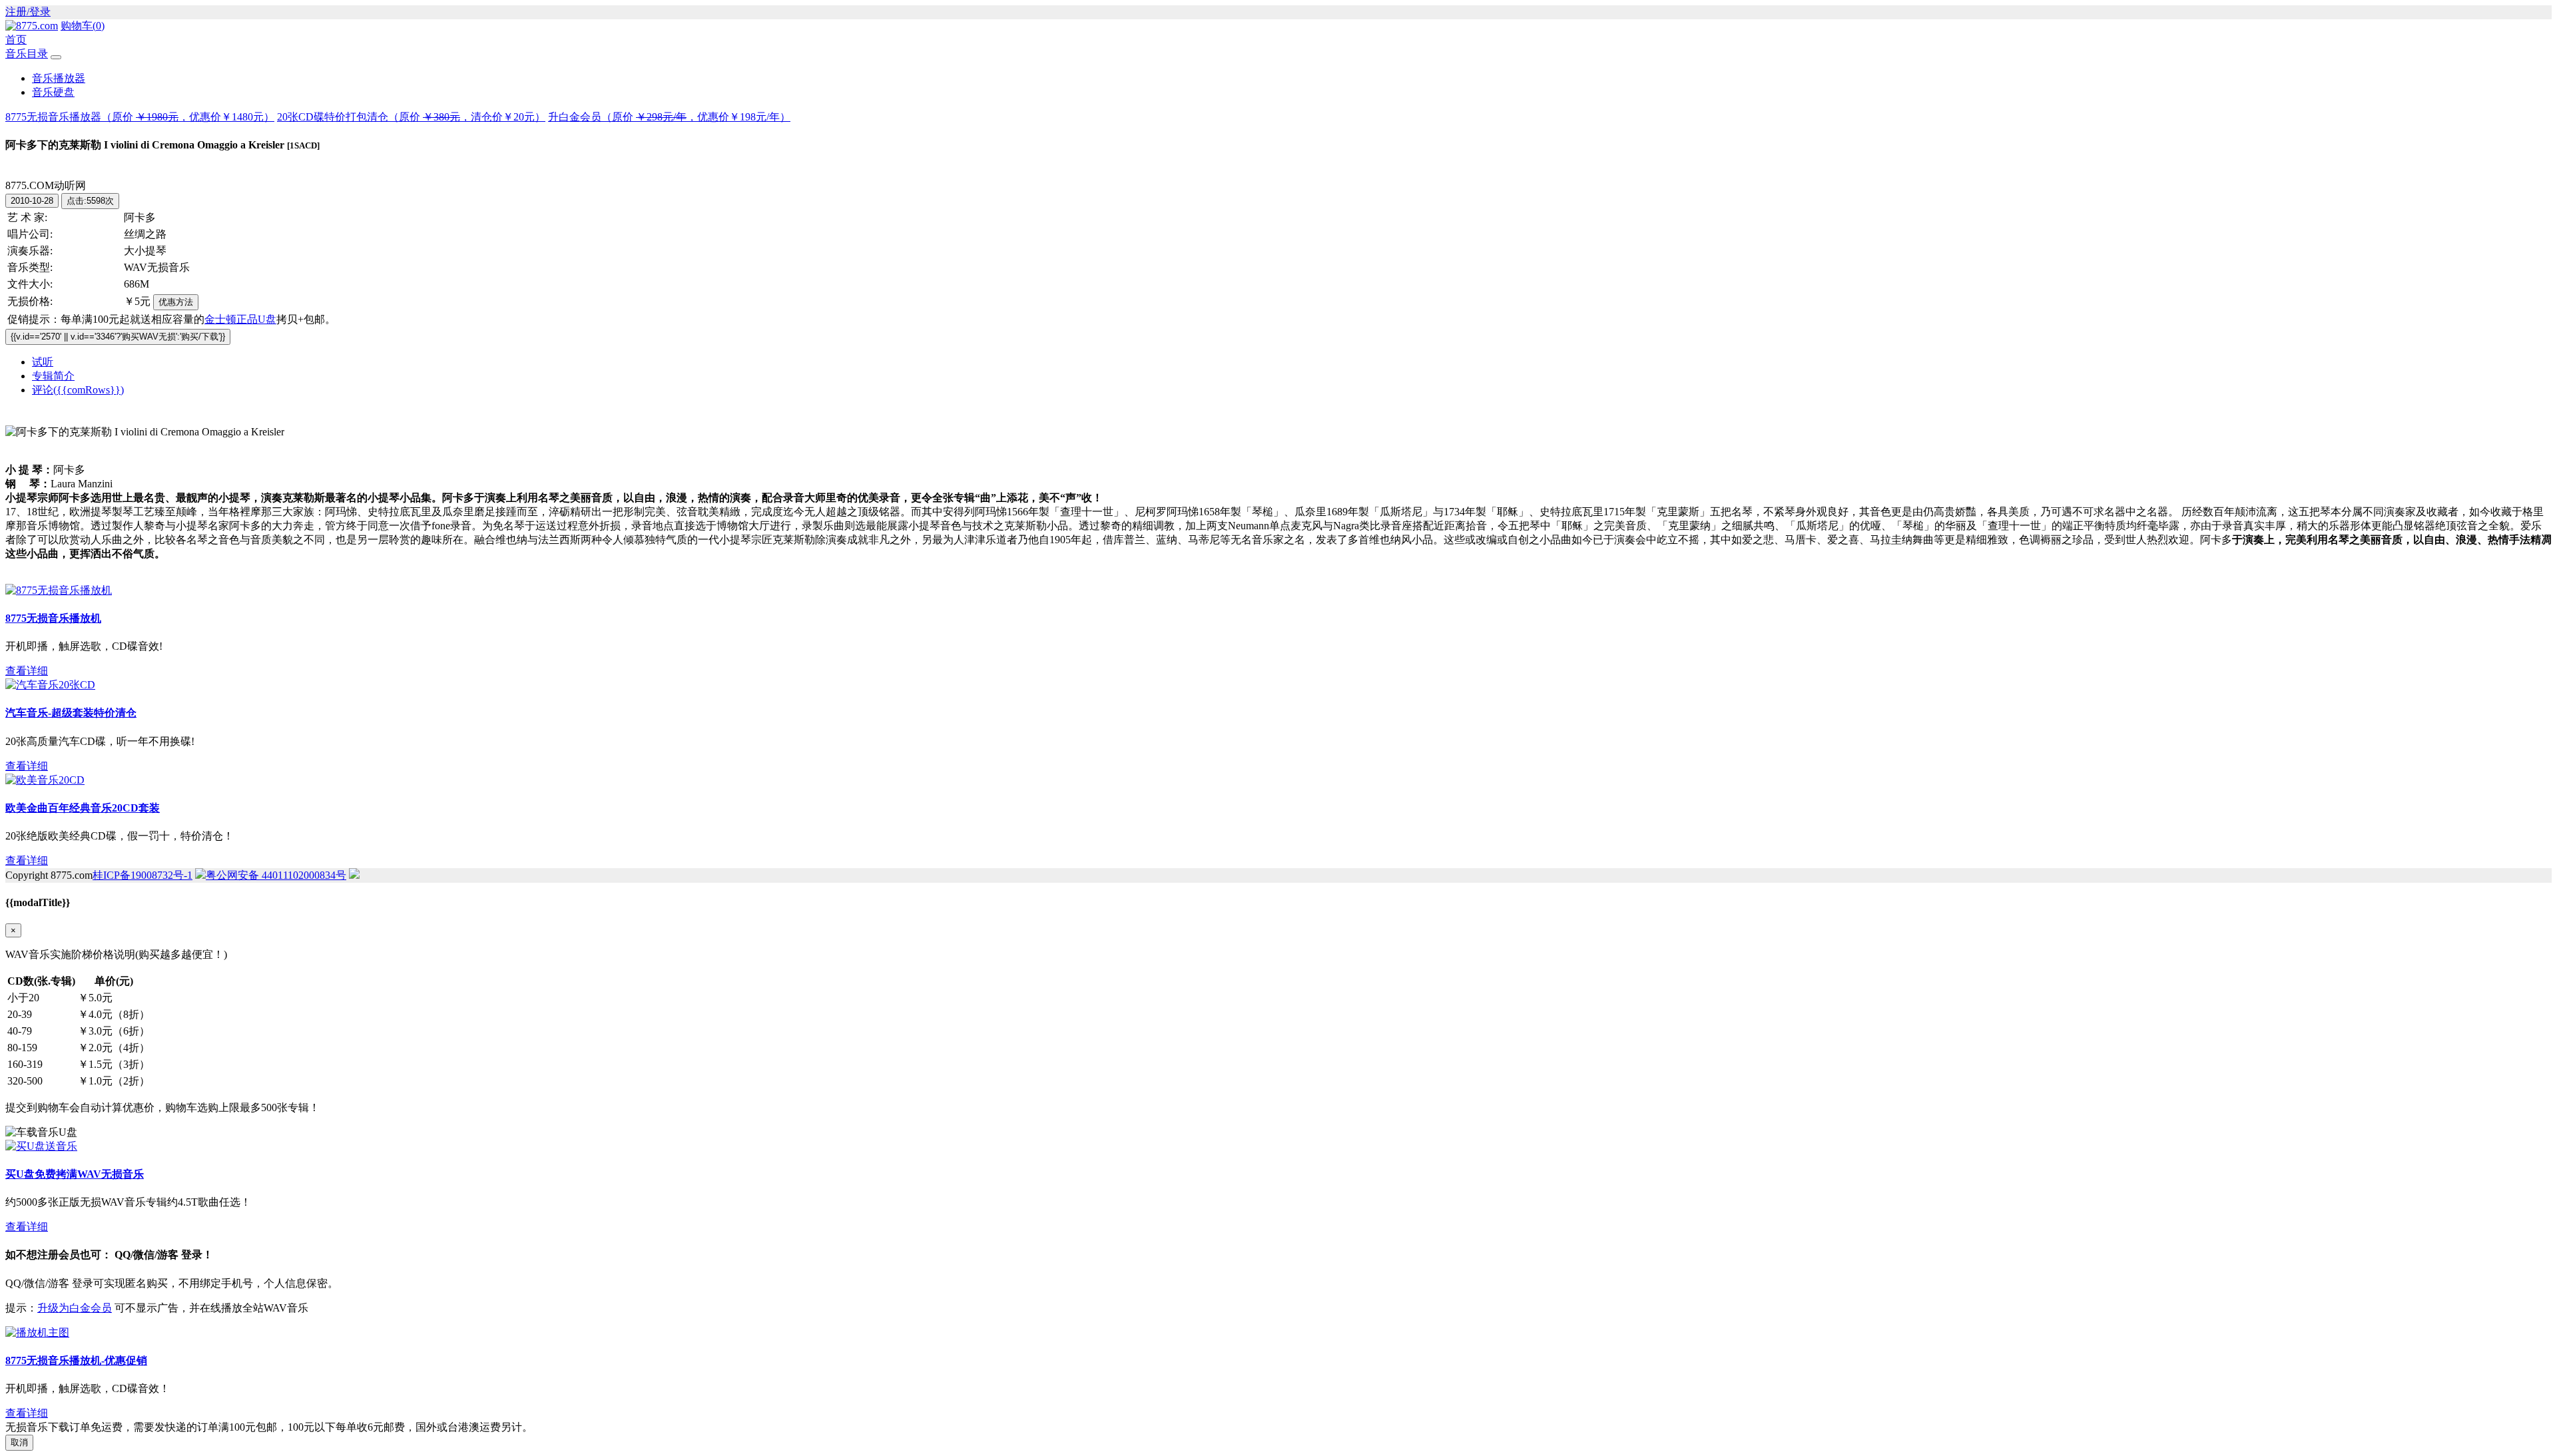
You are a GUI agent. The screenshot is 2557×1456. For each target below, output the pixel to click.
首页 (16, 40)
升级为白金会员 (75, 1308)
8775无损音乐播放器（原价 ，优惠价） (140, 117)
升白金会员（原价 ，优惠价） (669, 117)
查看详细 (27, 671)
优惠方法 (176, 302)
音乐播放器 (59, 78)
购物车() (83, 26)
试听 (43, 362)
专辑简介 (53, 376)
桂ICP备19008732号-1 (142, 875)
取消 (19, 1442)
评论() (78, 390)
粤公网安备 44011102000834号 (276, 875)
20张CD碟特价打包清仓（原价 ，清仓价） (411, 117)
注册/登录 (28, 12)
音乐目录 (27, 54)
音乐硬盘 (53, 92)
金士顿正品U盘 (240, 319)
